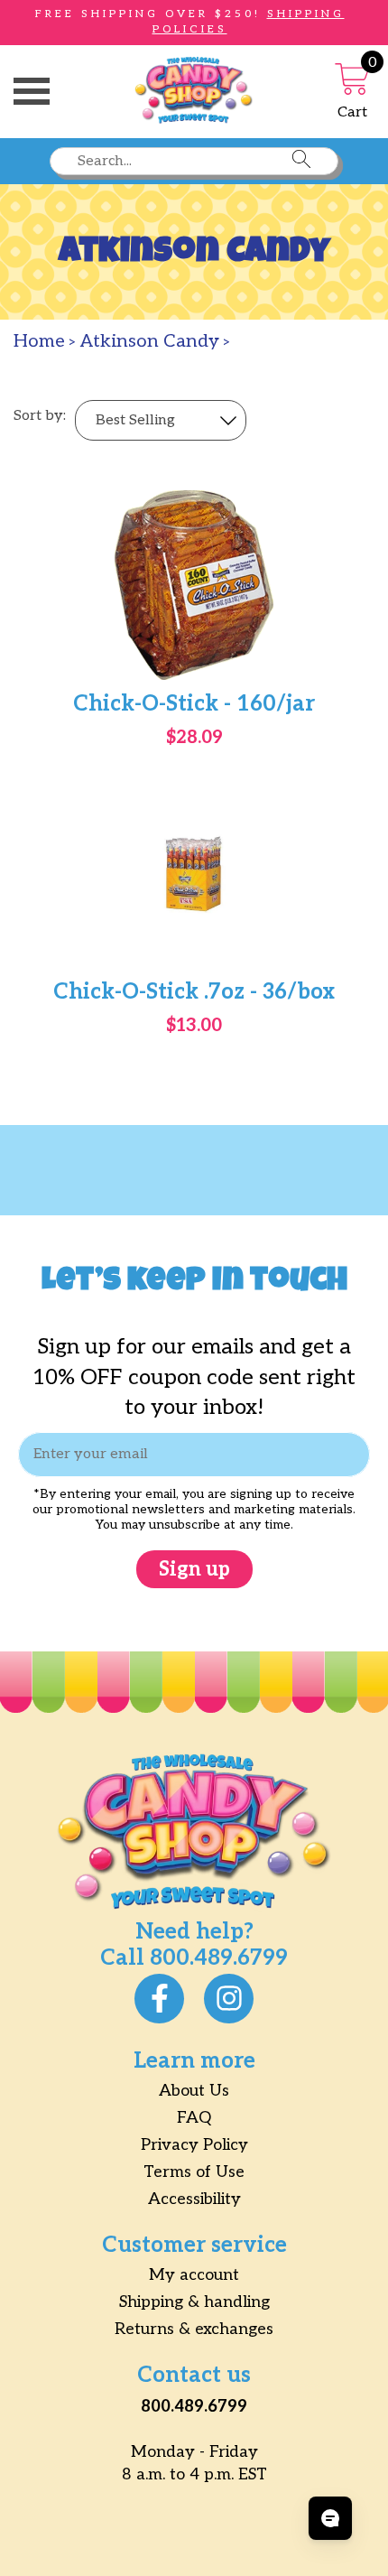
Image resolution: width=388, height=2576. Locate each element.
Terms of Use (194, 2172)
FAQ (194, 2118)
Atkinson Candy (150, 341)
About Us (194, 2091)
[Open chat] (330, 2518)
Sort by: (40, 416)
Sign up (194, 1569)
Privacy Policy (194, 2145)
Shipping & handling (194, 2302)
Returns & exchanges (194, 2329)
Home (39, 341)
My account (194, 2275)
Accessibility (194, 2199)
